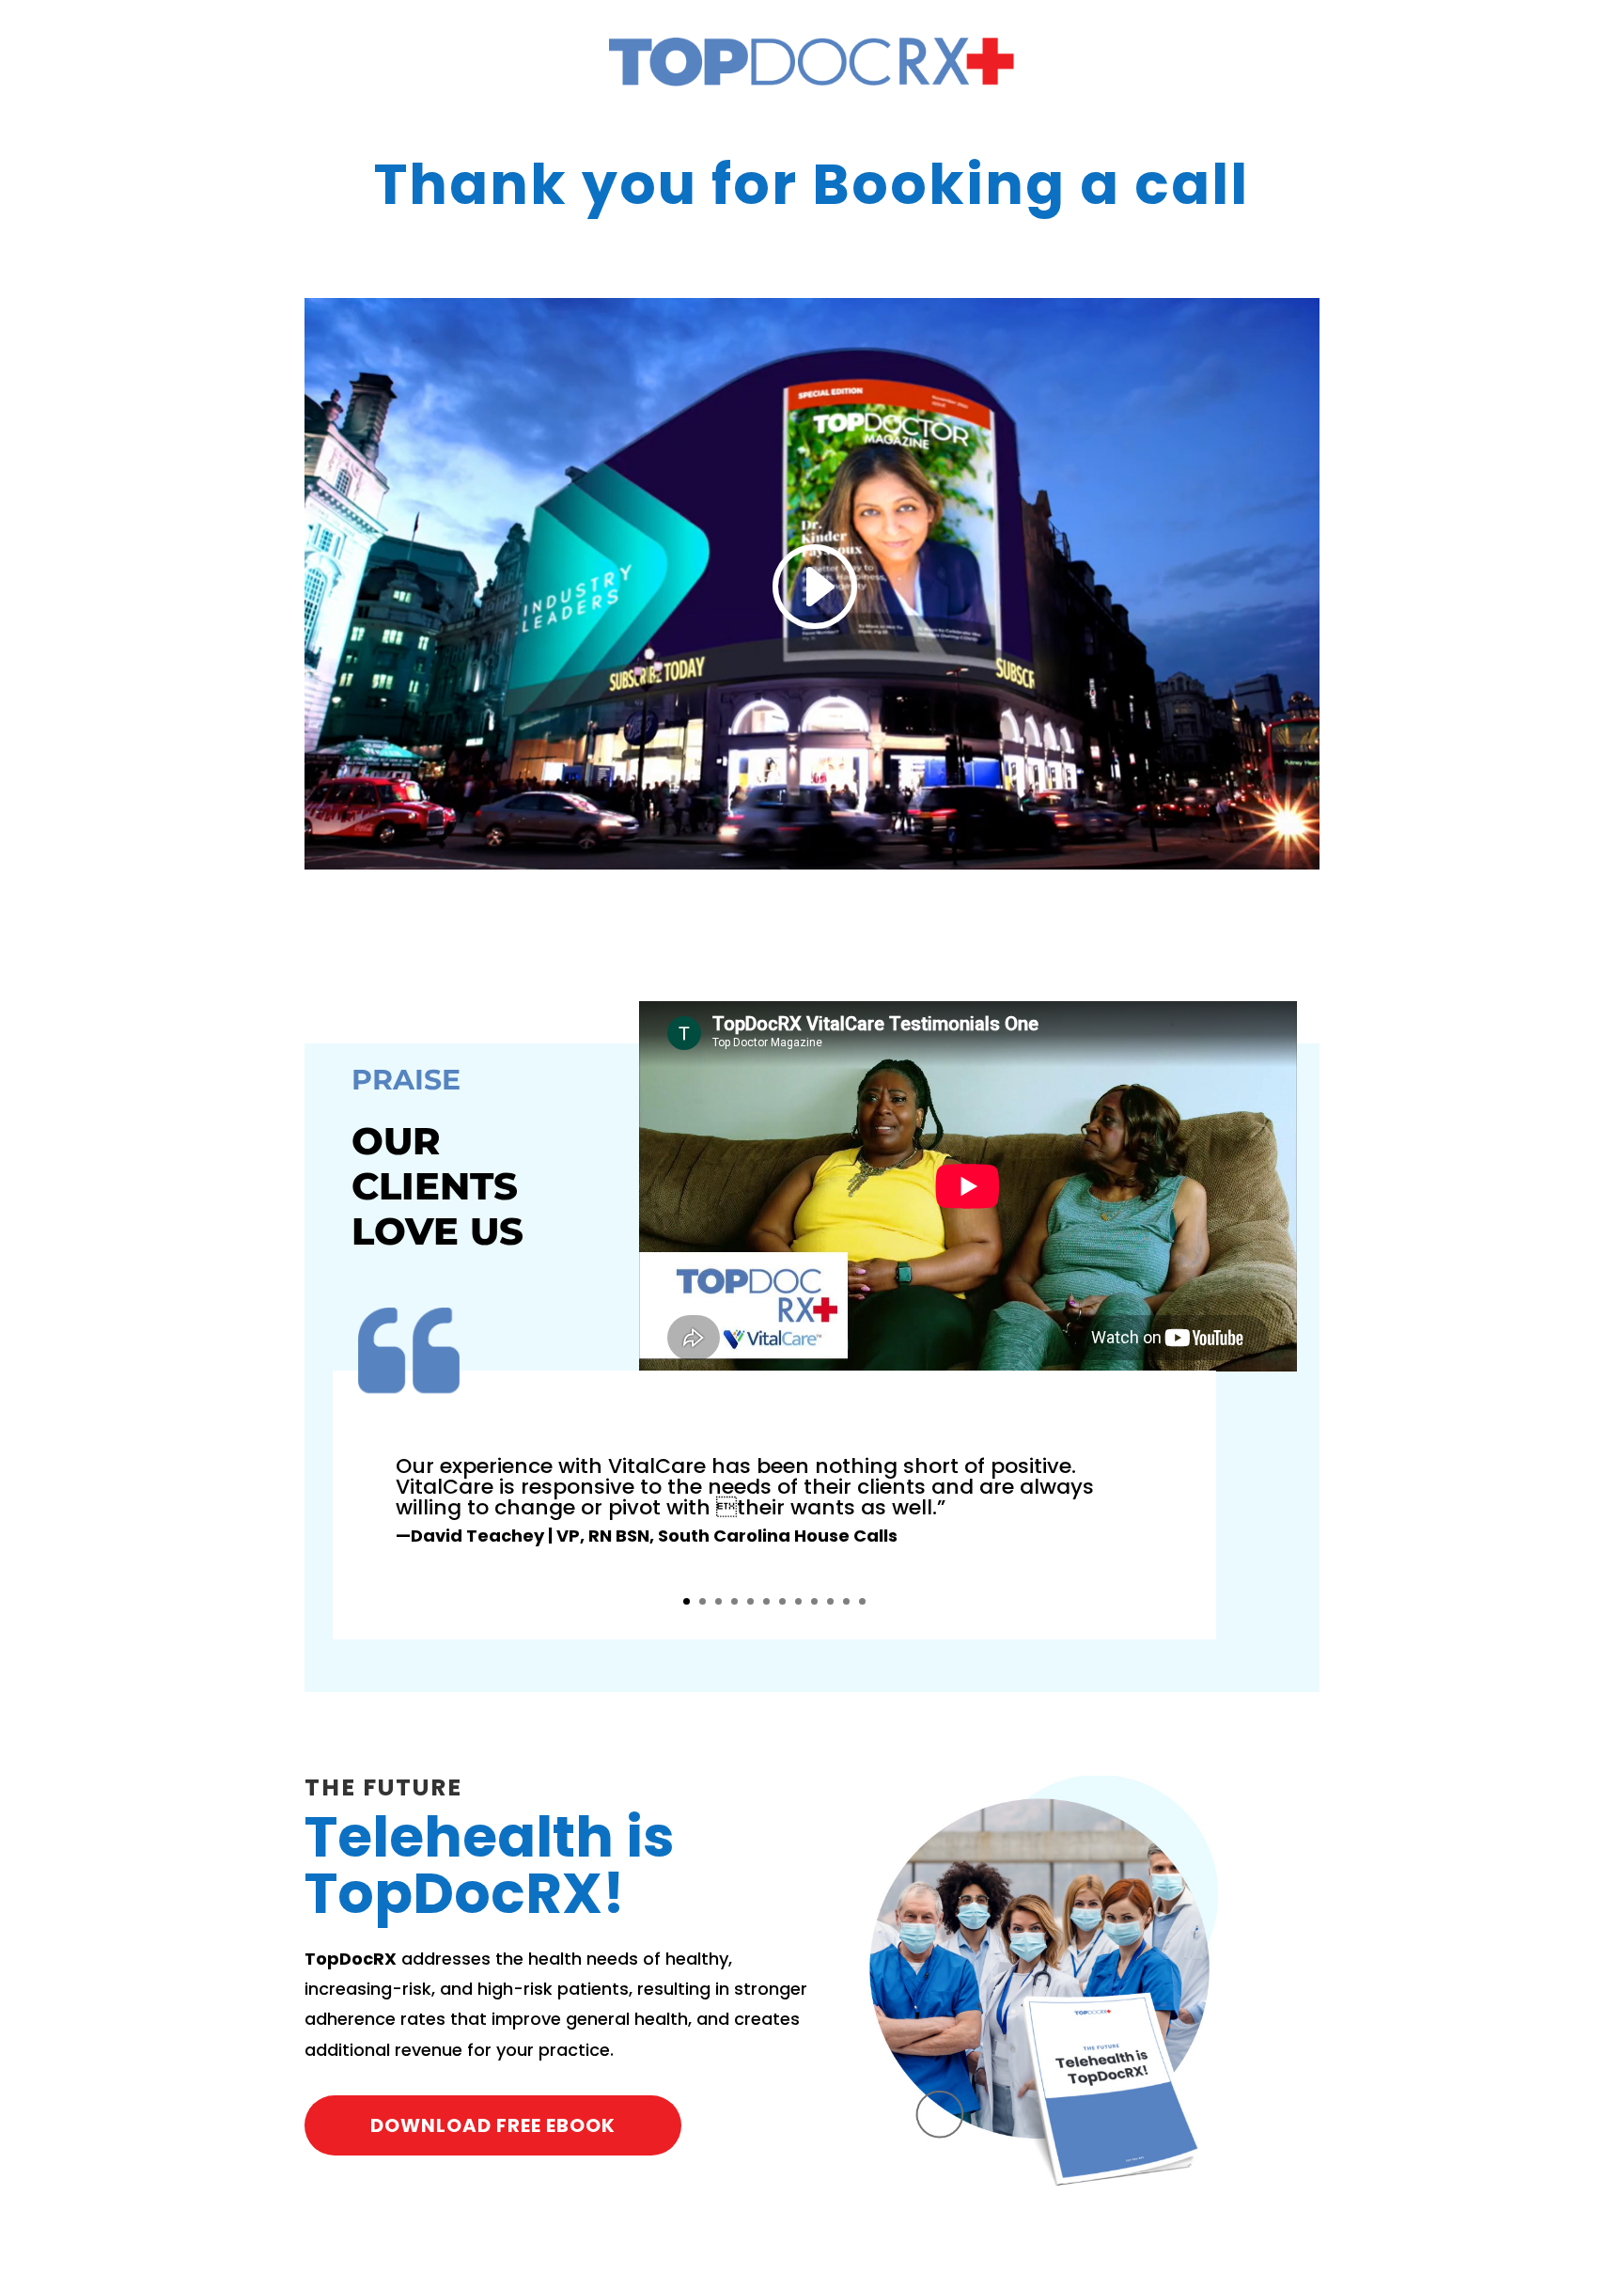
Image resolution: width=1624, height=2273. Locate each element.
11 (846, 1601)
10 (830, 1601)
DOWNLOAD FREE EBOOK (493, 2125)
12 (862, 1601)
